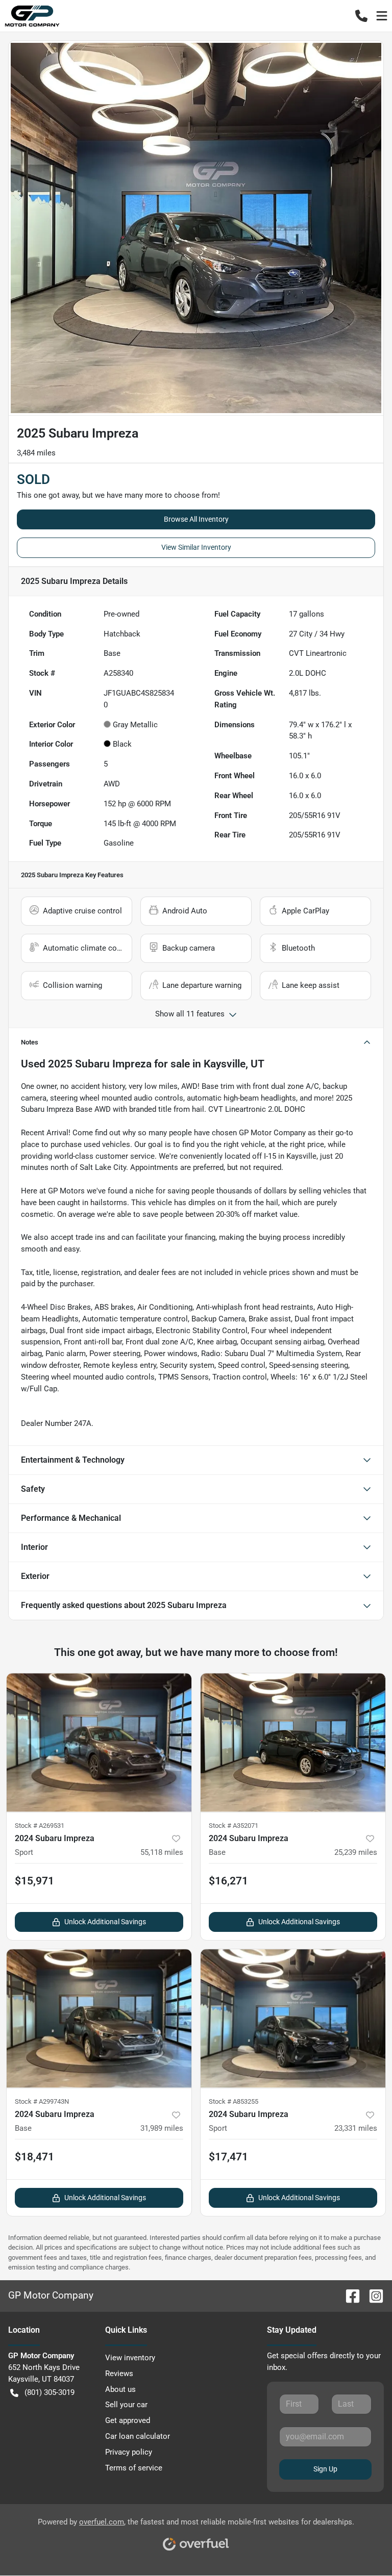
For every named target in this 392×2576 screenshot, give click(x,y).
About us (120, 2389)
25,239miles (356, 1852)
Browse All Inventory (196, 519)
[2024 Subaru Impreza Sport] (99, 1743)
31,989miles (162, 2128)
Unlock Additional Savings (105, 1922)
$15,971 (34, 1881)
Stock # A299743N (42, 2101)
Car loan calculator (138, 2436)
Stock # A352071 (234, 1826)
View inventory (130, 2358)
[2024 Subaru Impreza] (293, 1743)
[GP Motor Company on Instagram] (372, 2295)
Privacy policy (129, 2452)
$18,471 (34, 2157)
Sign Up (325, 2469)
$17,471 (228, 2157)
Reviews (119, 2374)
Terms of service (134, 2468)
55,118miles (162, 1852)
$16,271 (228, 1881)
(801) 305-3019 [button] (50, 2392)
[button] (361, 16)
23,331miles (356, 2128)
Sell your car (126, 2405)
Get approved (128, 2420)
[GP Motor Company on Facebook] (349, 2295)
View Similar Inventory (196, 547)
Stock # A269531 (40, 1826)
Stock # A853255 (234, 2101)
